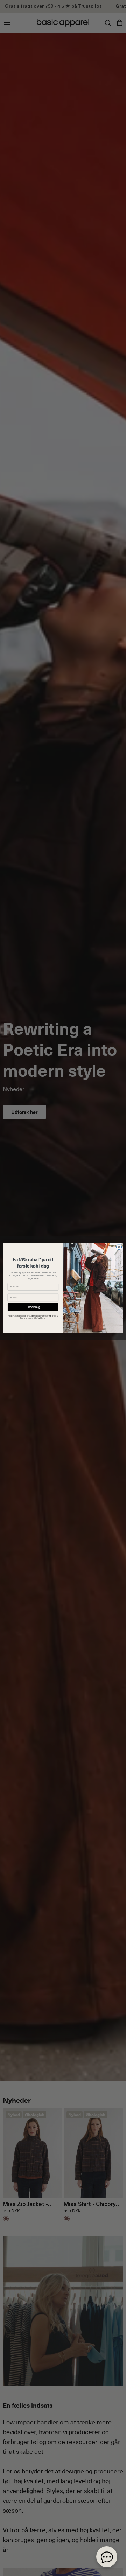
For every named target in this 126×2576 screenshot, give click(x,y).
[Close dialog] (119, 1247)
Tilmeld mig (33, 1307)
